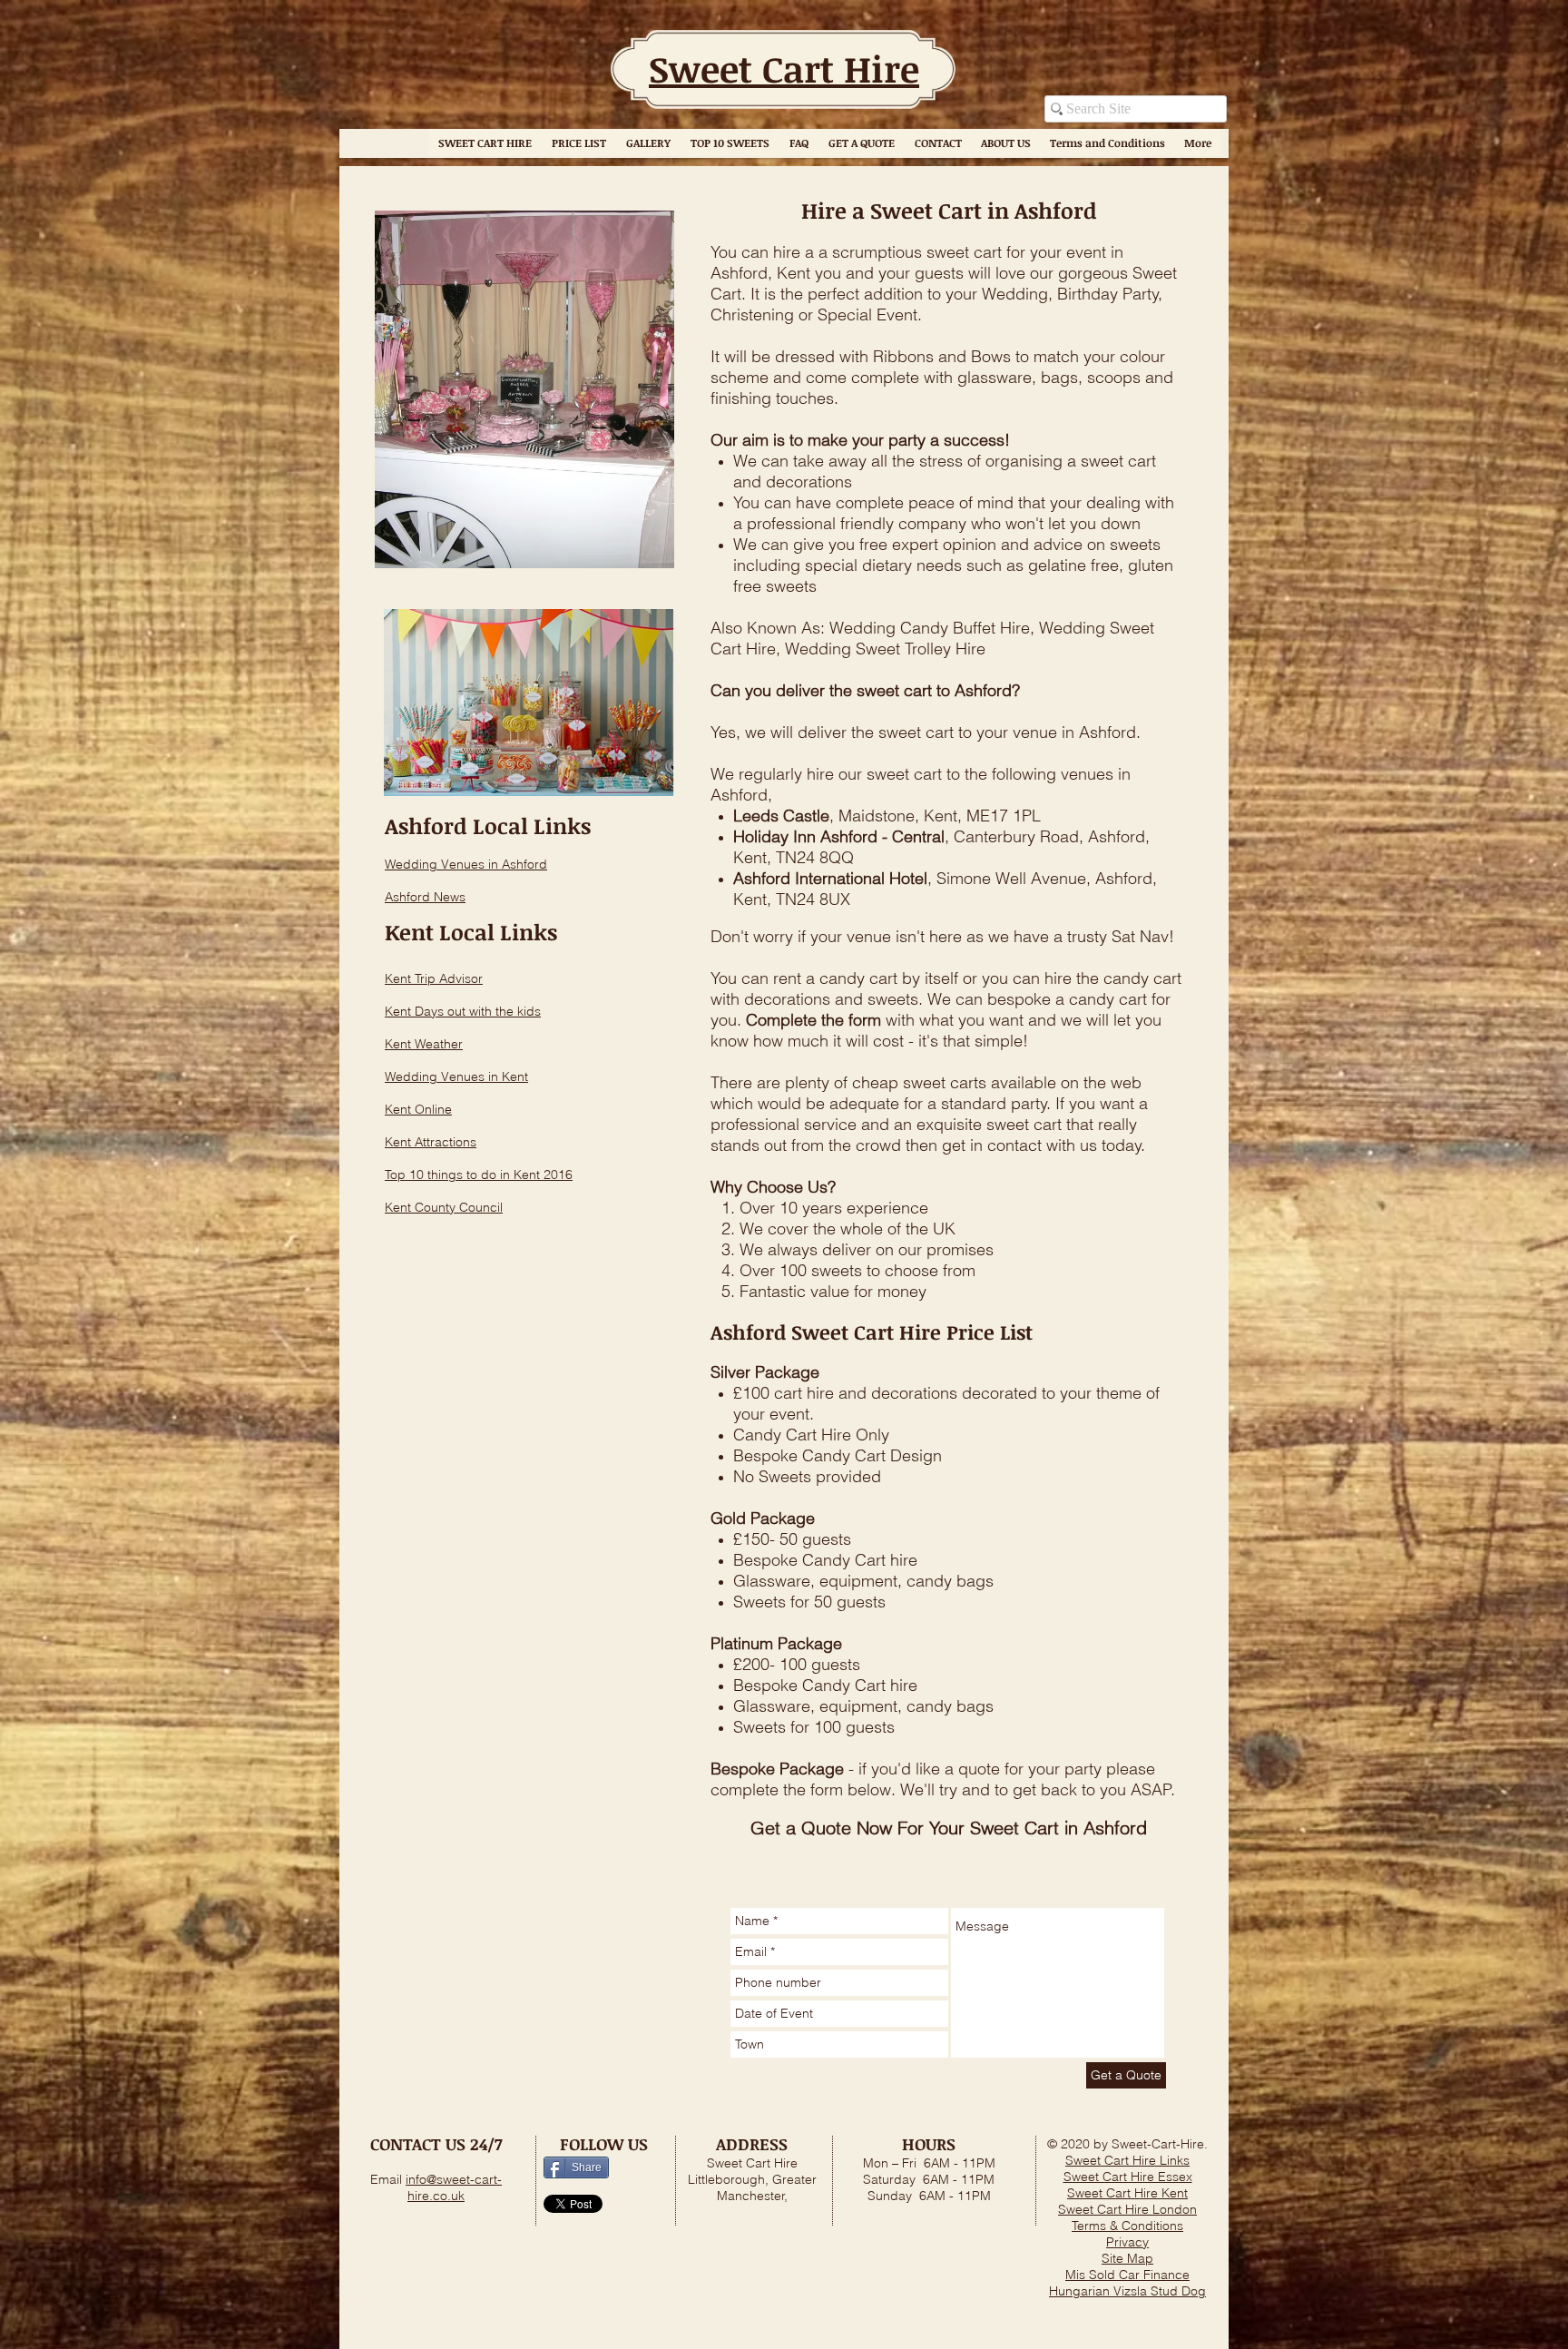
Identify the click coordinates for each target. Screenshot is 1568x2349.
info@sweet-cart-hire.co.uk (454, 2187)
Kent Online (418, 1109)
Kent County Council (444, 1207)
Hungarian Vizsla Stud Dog (1127, 2291)
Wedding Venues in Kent (456, 1076)
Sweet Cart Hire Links (1127, 2160)
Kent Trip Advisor (434, 978)
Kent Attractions (431, 1142)
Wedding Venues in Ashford (466, 864)
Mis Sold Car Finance (1127, 2275)
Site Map (1127, 2258)
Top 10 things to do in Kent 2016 (479, 1174)
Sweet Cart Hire (784, 69)
